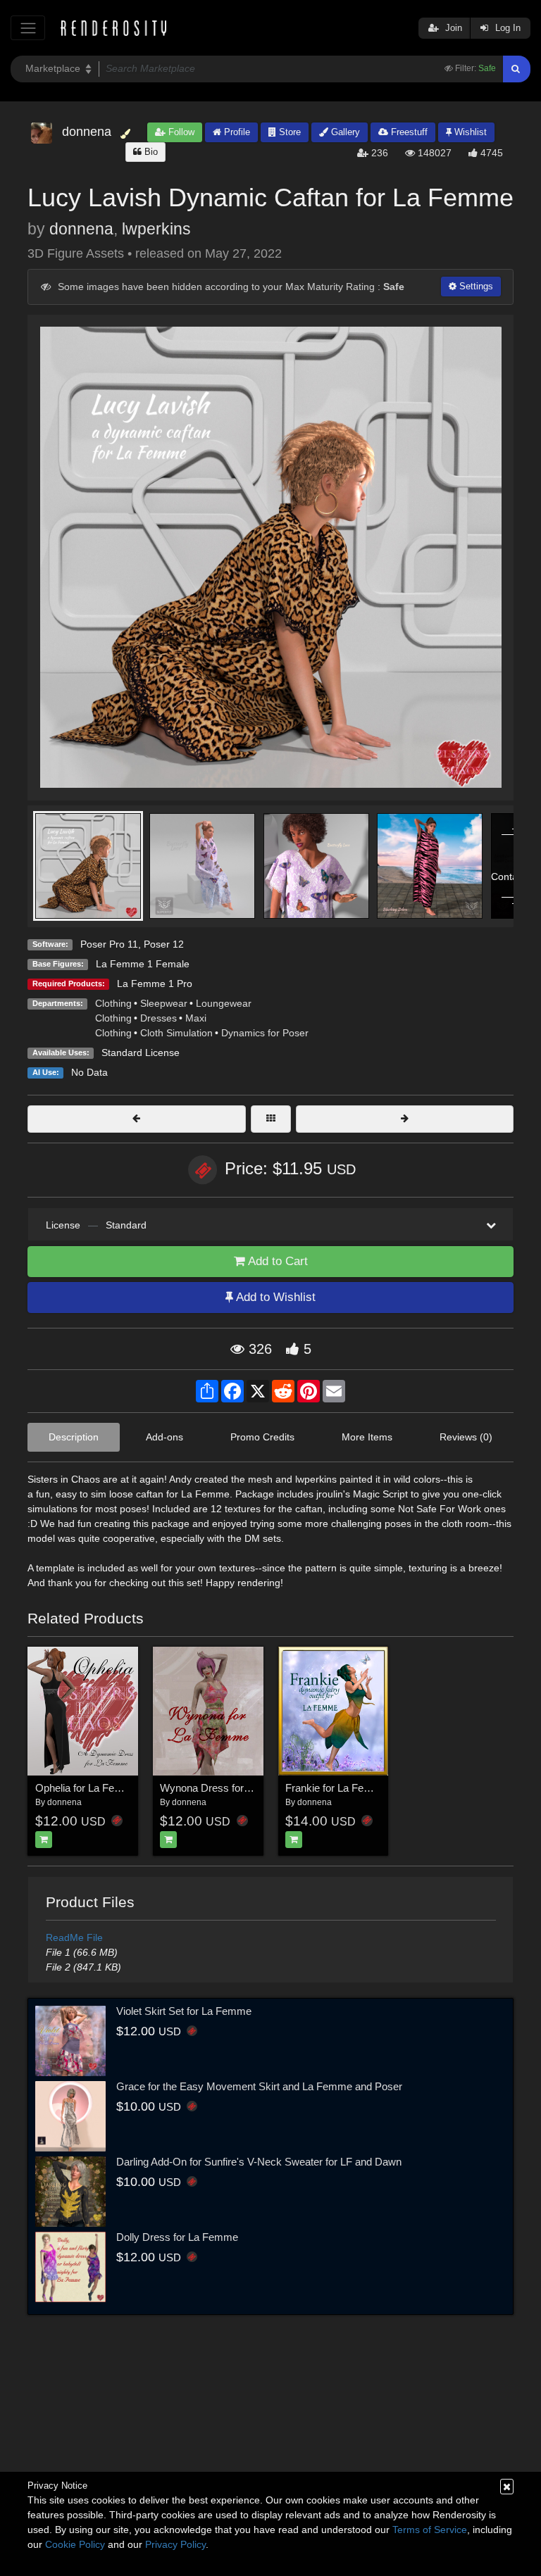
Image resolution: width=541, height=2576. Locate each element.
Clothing (113, 1003)
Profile (236, 132)
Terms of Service (430, 2530)
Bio (150, 152)
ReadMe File (74, 1937)
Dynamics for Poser (265, 1033)
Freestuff (408, 132)
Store (288, 132)
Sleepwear (164, 1003)
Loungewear (224, 1003)
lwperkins (156, 229)
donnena (81, 229)
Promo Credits (262, 1437)
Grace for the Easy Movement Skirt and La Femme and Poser (259, 2086)
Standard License (141, 1053)
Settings (475, 286)
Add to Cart (276, 1261)
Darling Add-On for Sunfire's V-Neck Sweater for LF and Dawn (259, 2162)
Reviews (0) (466, 1437)
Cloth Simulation (176, 1033)
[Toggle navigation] (28, 28)
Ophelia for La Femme (87, 1788)
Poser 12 (164, 944)
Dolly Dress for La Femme (177, 2237)
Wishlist (469, 132)
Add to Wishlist (274, 1297)
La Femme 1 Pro (155, 984)
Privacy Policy (175, 2544)
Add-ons (164, 1437)
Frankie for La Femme (336, 1788)
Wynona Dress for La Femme (228, 1788)
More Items (367, 1437)
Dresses (158, 1018)
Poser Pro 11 (109, 944)
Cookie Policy (75, 2544)
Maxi (196, 1018)
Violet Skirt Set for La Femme (184, 2011)
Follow (180, 132)
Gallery (344, 132)
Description (74, 1437)
